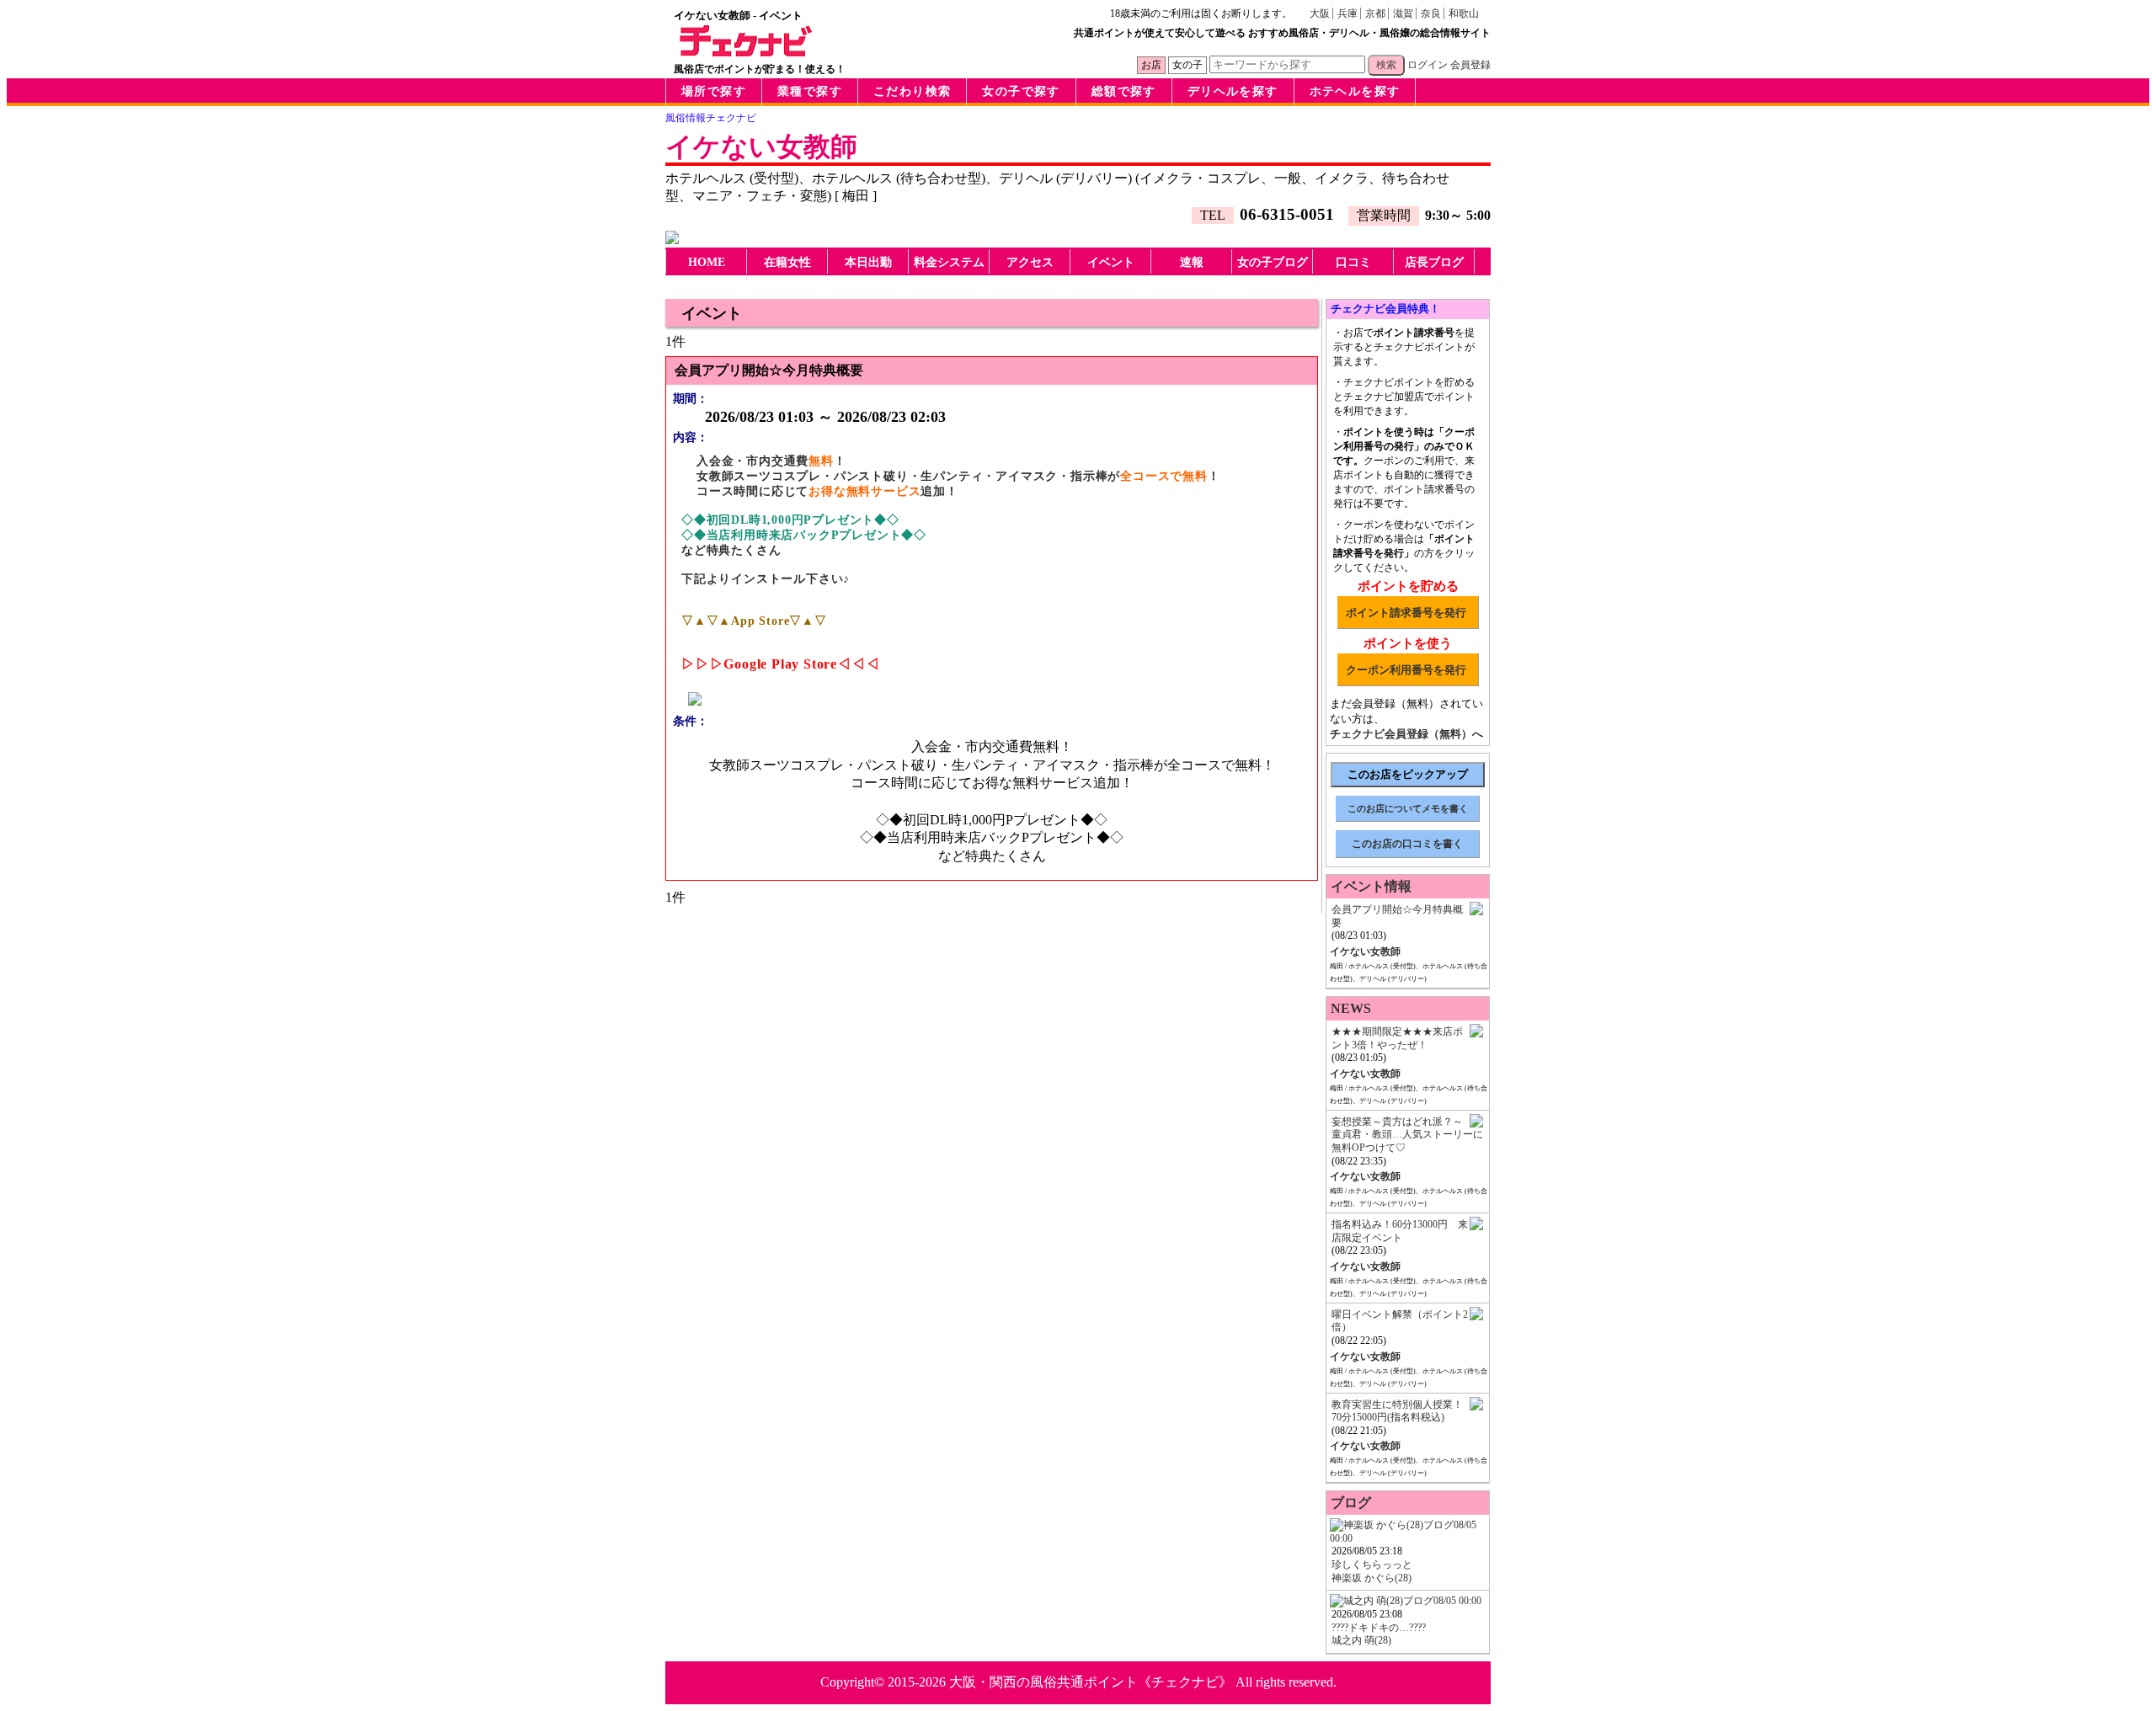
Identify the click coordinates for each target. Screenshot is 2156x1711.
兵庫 (1347, 13)
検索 (1386, 65)
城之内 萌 (1361, 1640)
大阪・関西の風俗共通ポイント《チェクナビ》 (1091, 1682)
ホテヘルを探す (1355, 91)
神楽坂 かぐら (1372, 1578)
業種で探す (810, 91)
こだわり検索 (912, 91)
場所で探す (714, 91)
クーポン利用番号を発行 (1406, 670)
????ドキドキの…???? (1379, 1628)
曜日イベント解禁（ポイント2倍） (1400, 1321)
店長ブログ (1434, 262)
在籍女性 (787, 262)
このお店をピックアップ (1408, 774)
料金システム (949, 262)
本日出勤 (868, 262)
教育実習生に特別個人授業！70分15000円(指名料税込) (1397, 1411)
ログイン (1428, 65)
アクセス (1030, 262)
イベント (1111, 262)
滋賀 (1403, 13)
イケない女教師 (761, 147)
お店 (1151, 65)
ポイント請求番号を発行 (1406, 613)
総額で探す (1124, 91)
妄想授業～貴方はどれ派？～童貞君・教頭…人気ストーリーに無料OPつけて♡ (1407, 1135)
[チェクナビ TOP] (746, 52)
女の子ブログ (1273, 262)
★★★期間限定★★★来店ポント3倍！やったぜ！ (1397, 1038)
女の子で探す (1021, 91)
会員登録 (1470, 65)
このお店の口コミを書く (1407, 844)
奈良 (1431, 13)
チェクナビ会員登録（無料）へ (1406, 734)
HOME (707, 262)
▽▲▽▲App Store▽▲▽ (754, 621)
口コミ (1353, 262)
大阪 (1320, 13)
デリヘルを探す (1233, 91)
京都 (1375, 13)
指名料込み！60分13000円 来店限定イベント (1400, 1231)
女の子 (1187, 65)
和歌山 (1464, 13)
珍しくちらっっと (1372, 1564)
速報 (1192, 262)
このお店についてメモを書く (1408, 808)
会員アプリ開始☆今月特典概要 (1397, 916)
